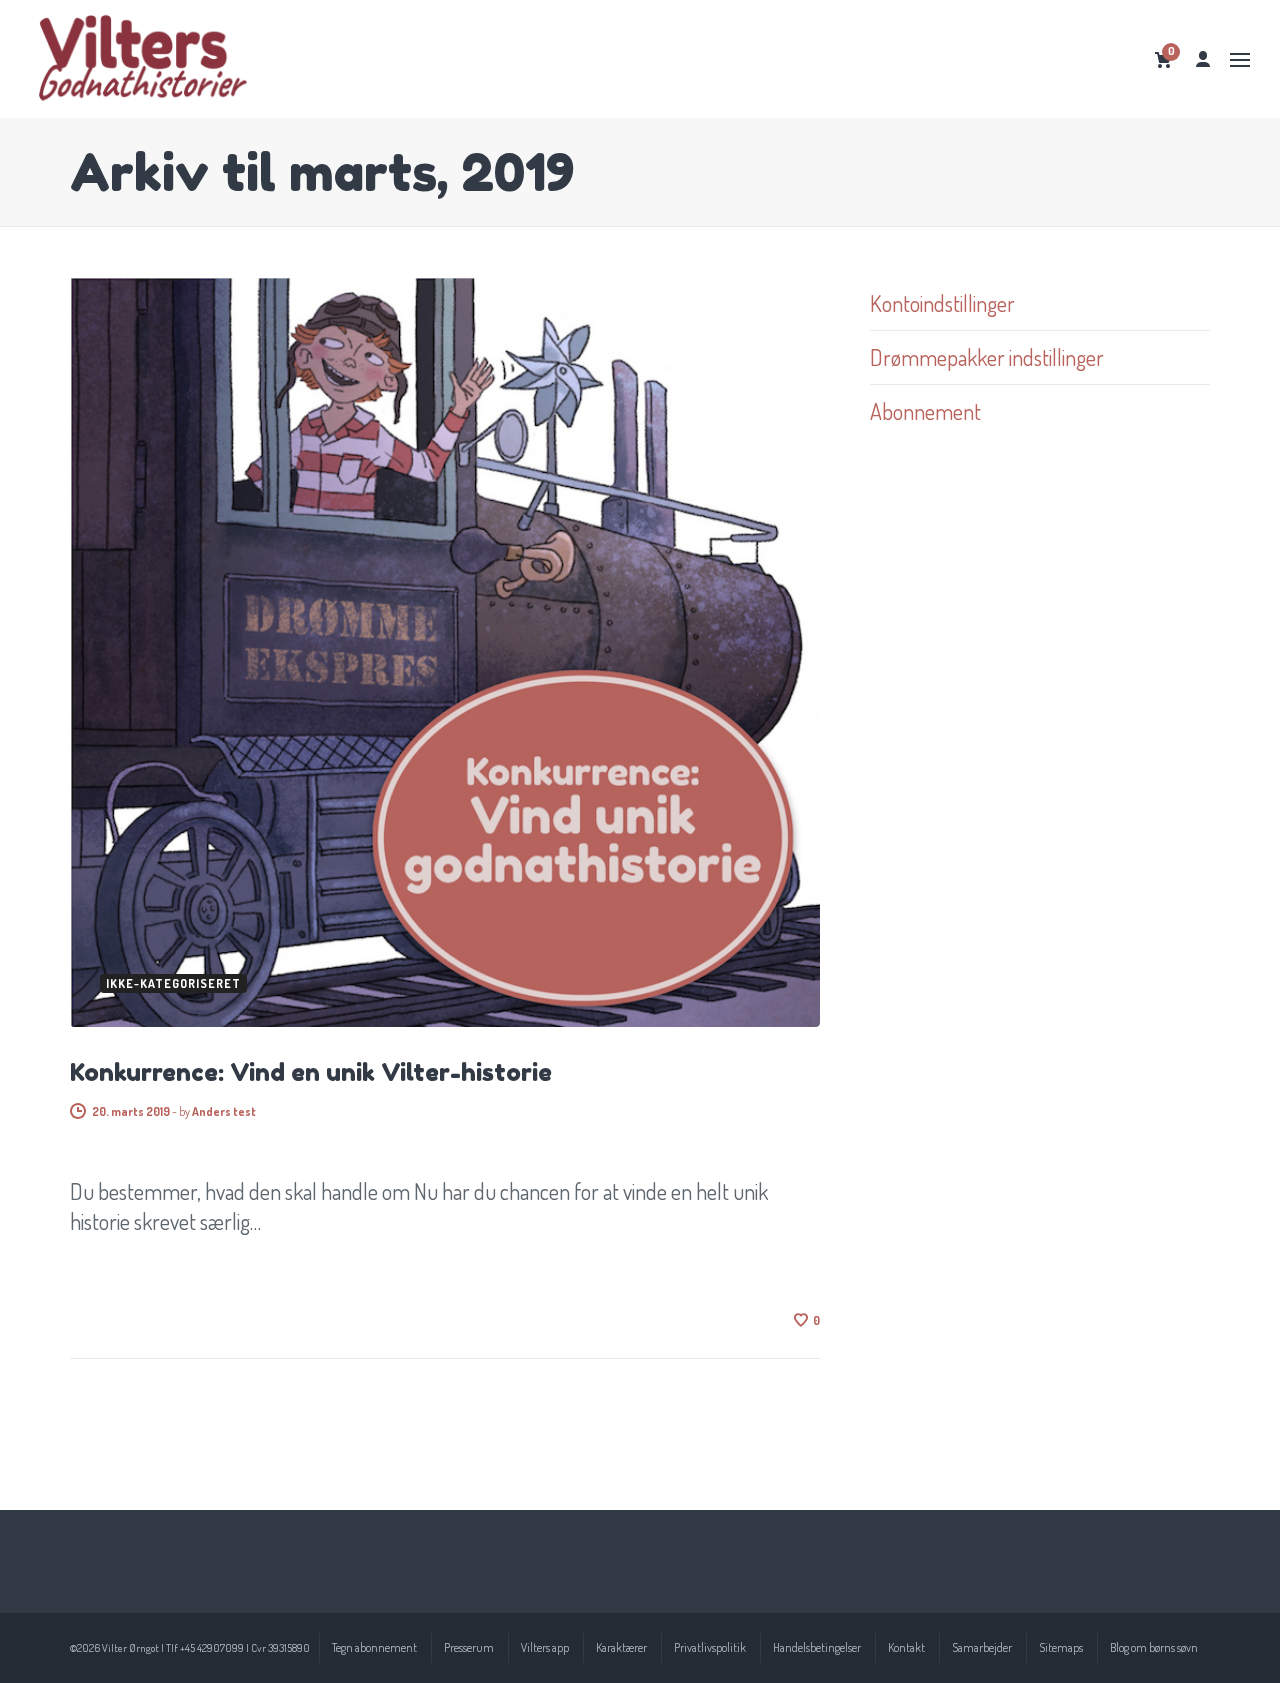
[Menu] (1240, 60)
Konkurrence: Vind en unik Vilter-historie (311, 1072)
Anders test (224, 1111)
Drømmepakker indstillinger (987, 357)
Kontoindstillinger (942, 303)
